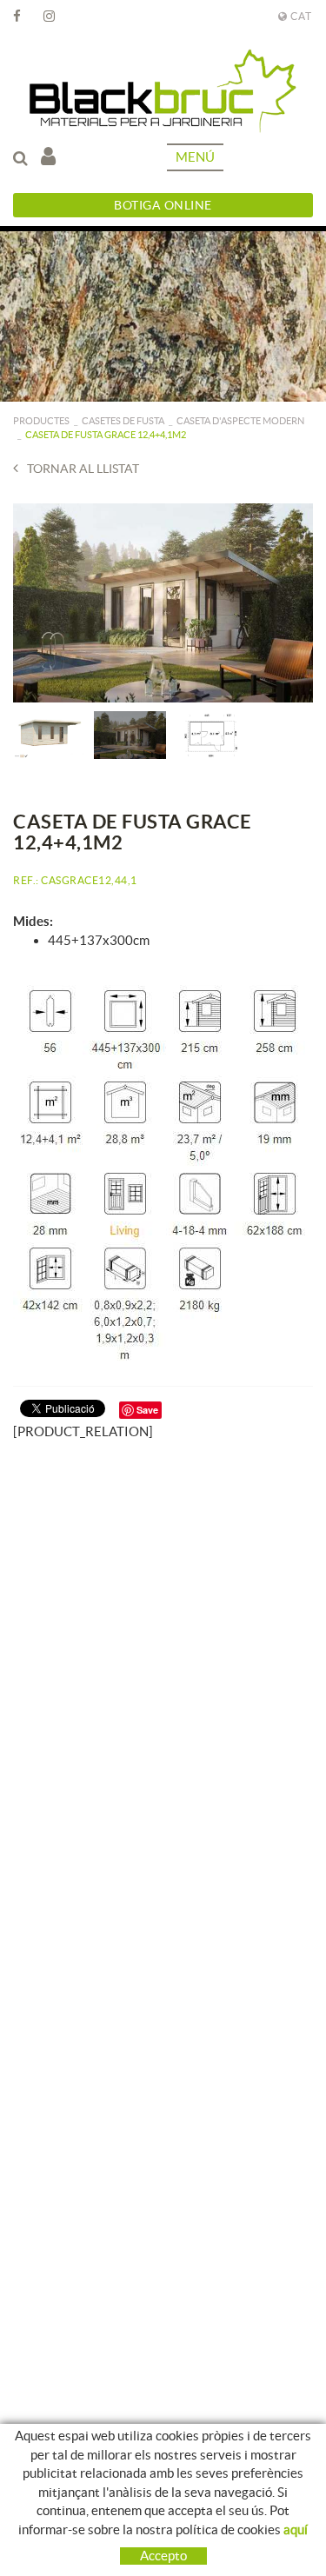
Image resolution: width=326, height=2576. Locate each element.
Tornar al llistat (83, 469)
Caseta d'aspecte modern (240, 421)
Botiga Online (163, 205)
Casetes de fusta (123, 421)
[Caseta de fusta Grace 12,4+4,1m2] (163, 603)
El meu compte (53, 157)
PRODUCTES (41, 421)
